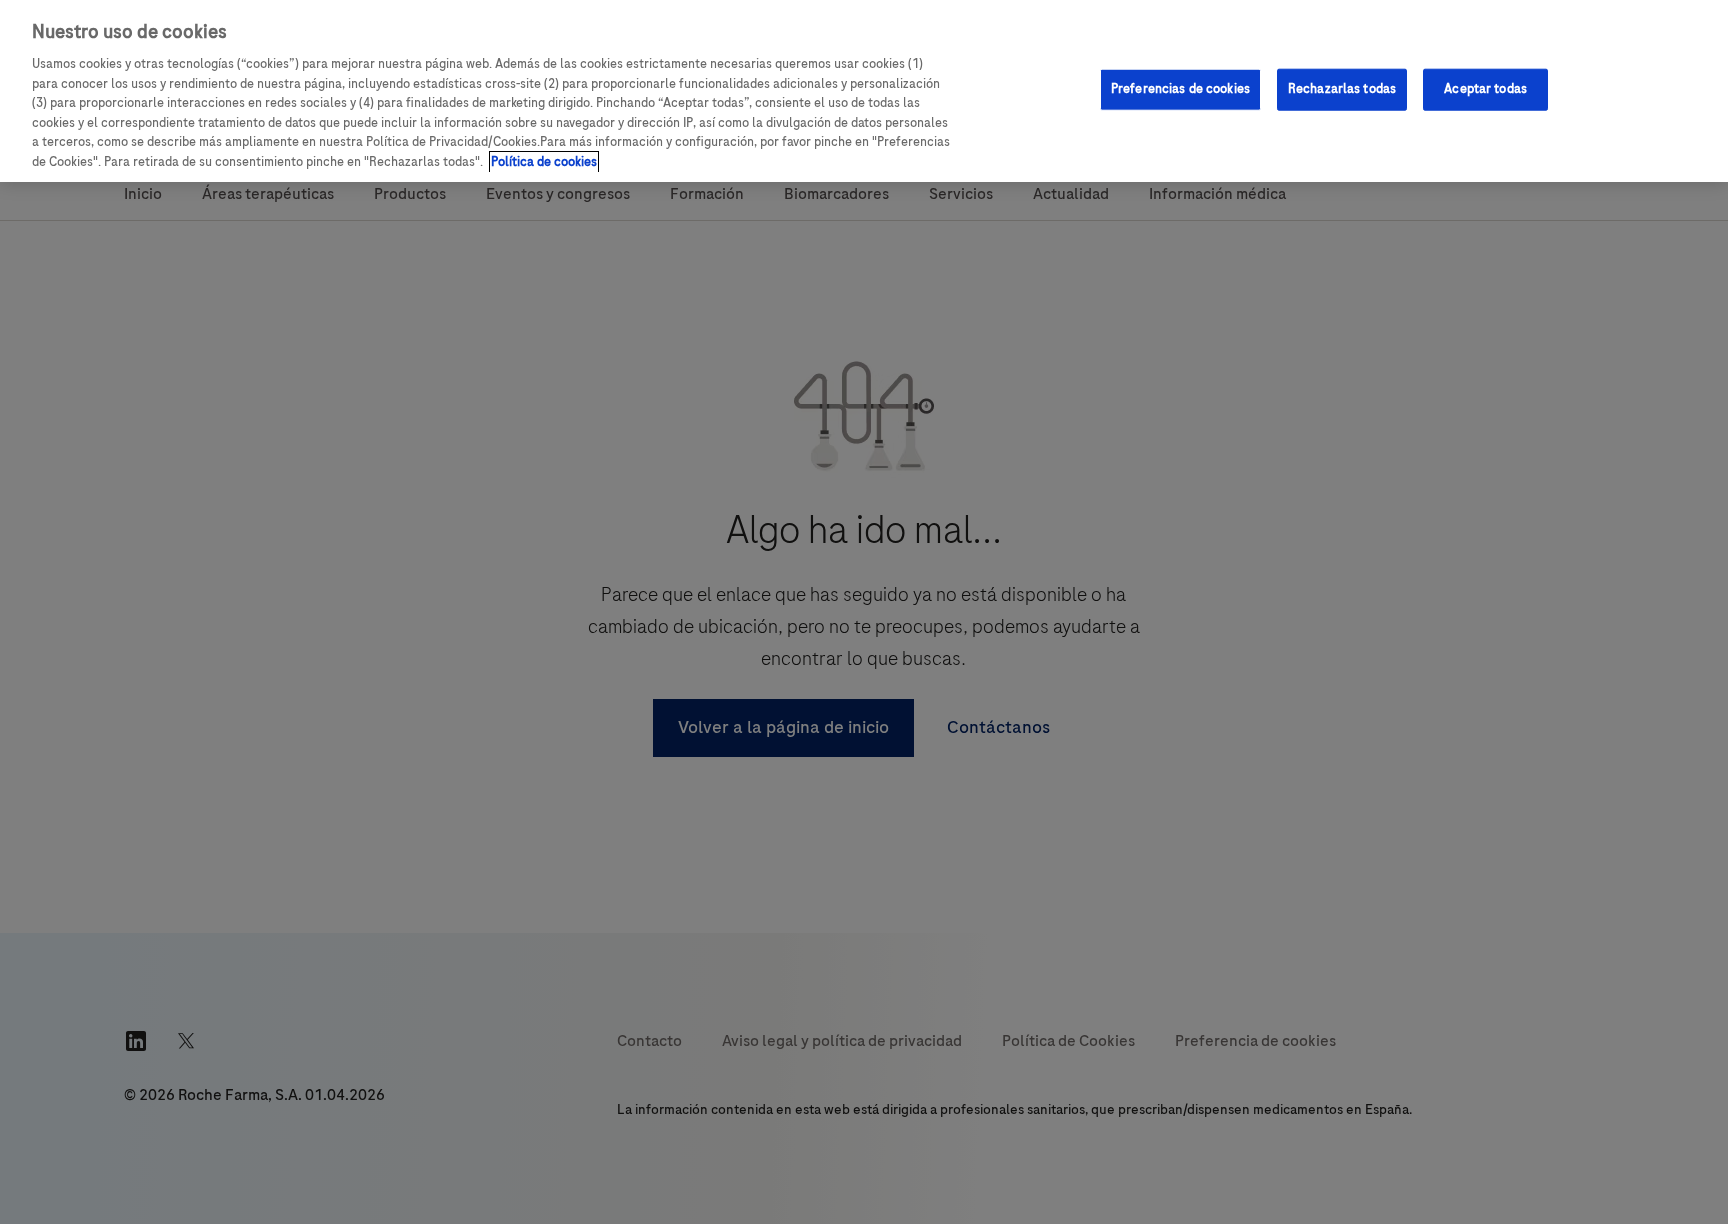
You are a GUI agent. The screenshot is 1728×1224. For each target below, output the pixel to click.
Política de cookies (544, 162)
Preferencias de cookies (1180, 89)
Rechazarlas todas (1342, 89)
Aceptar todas (1485, 89)
